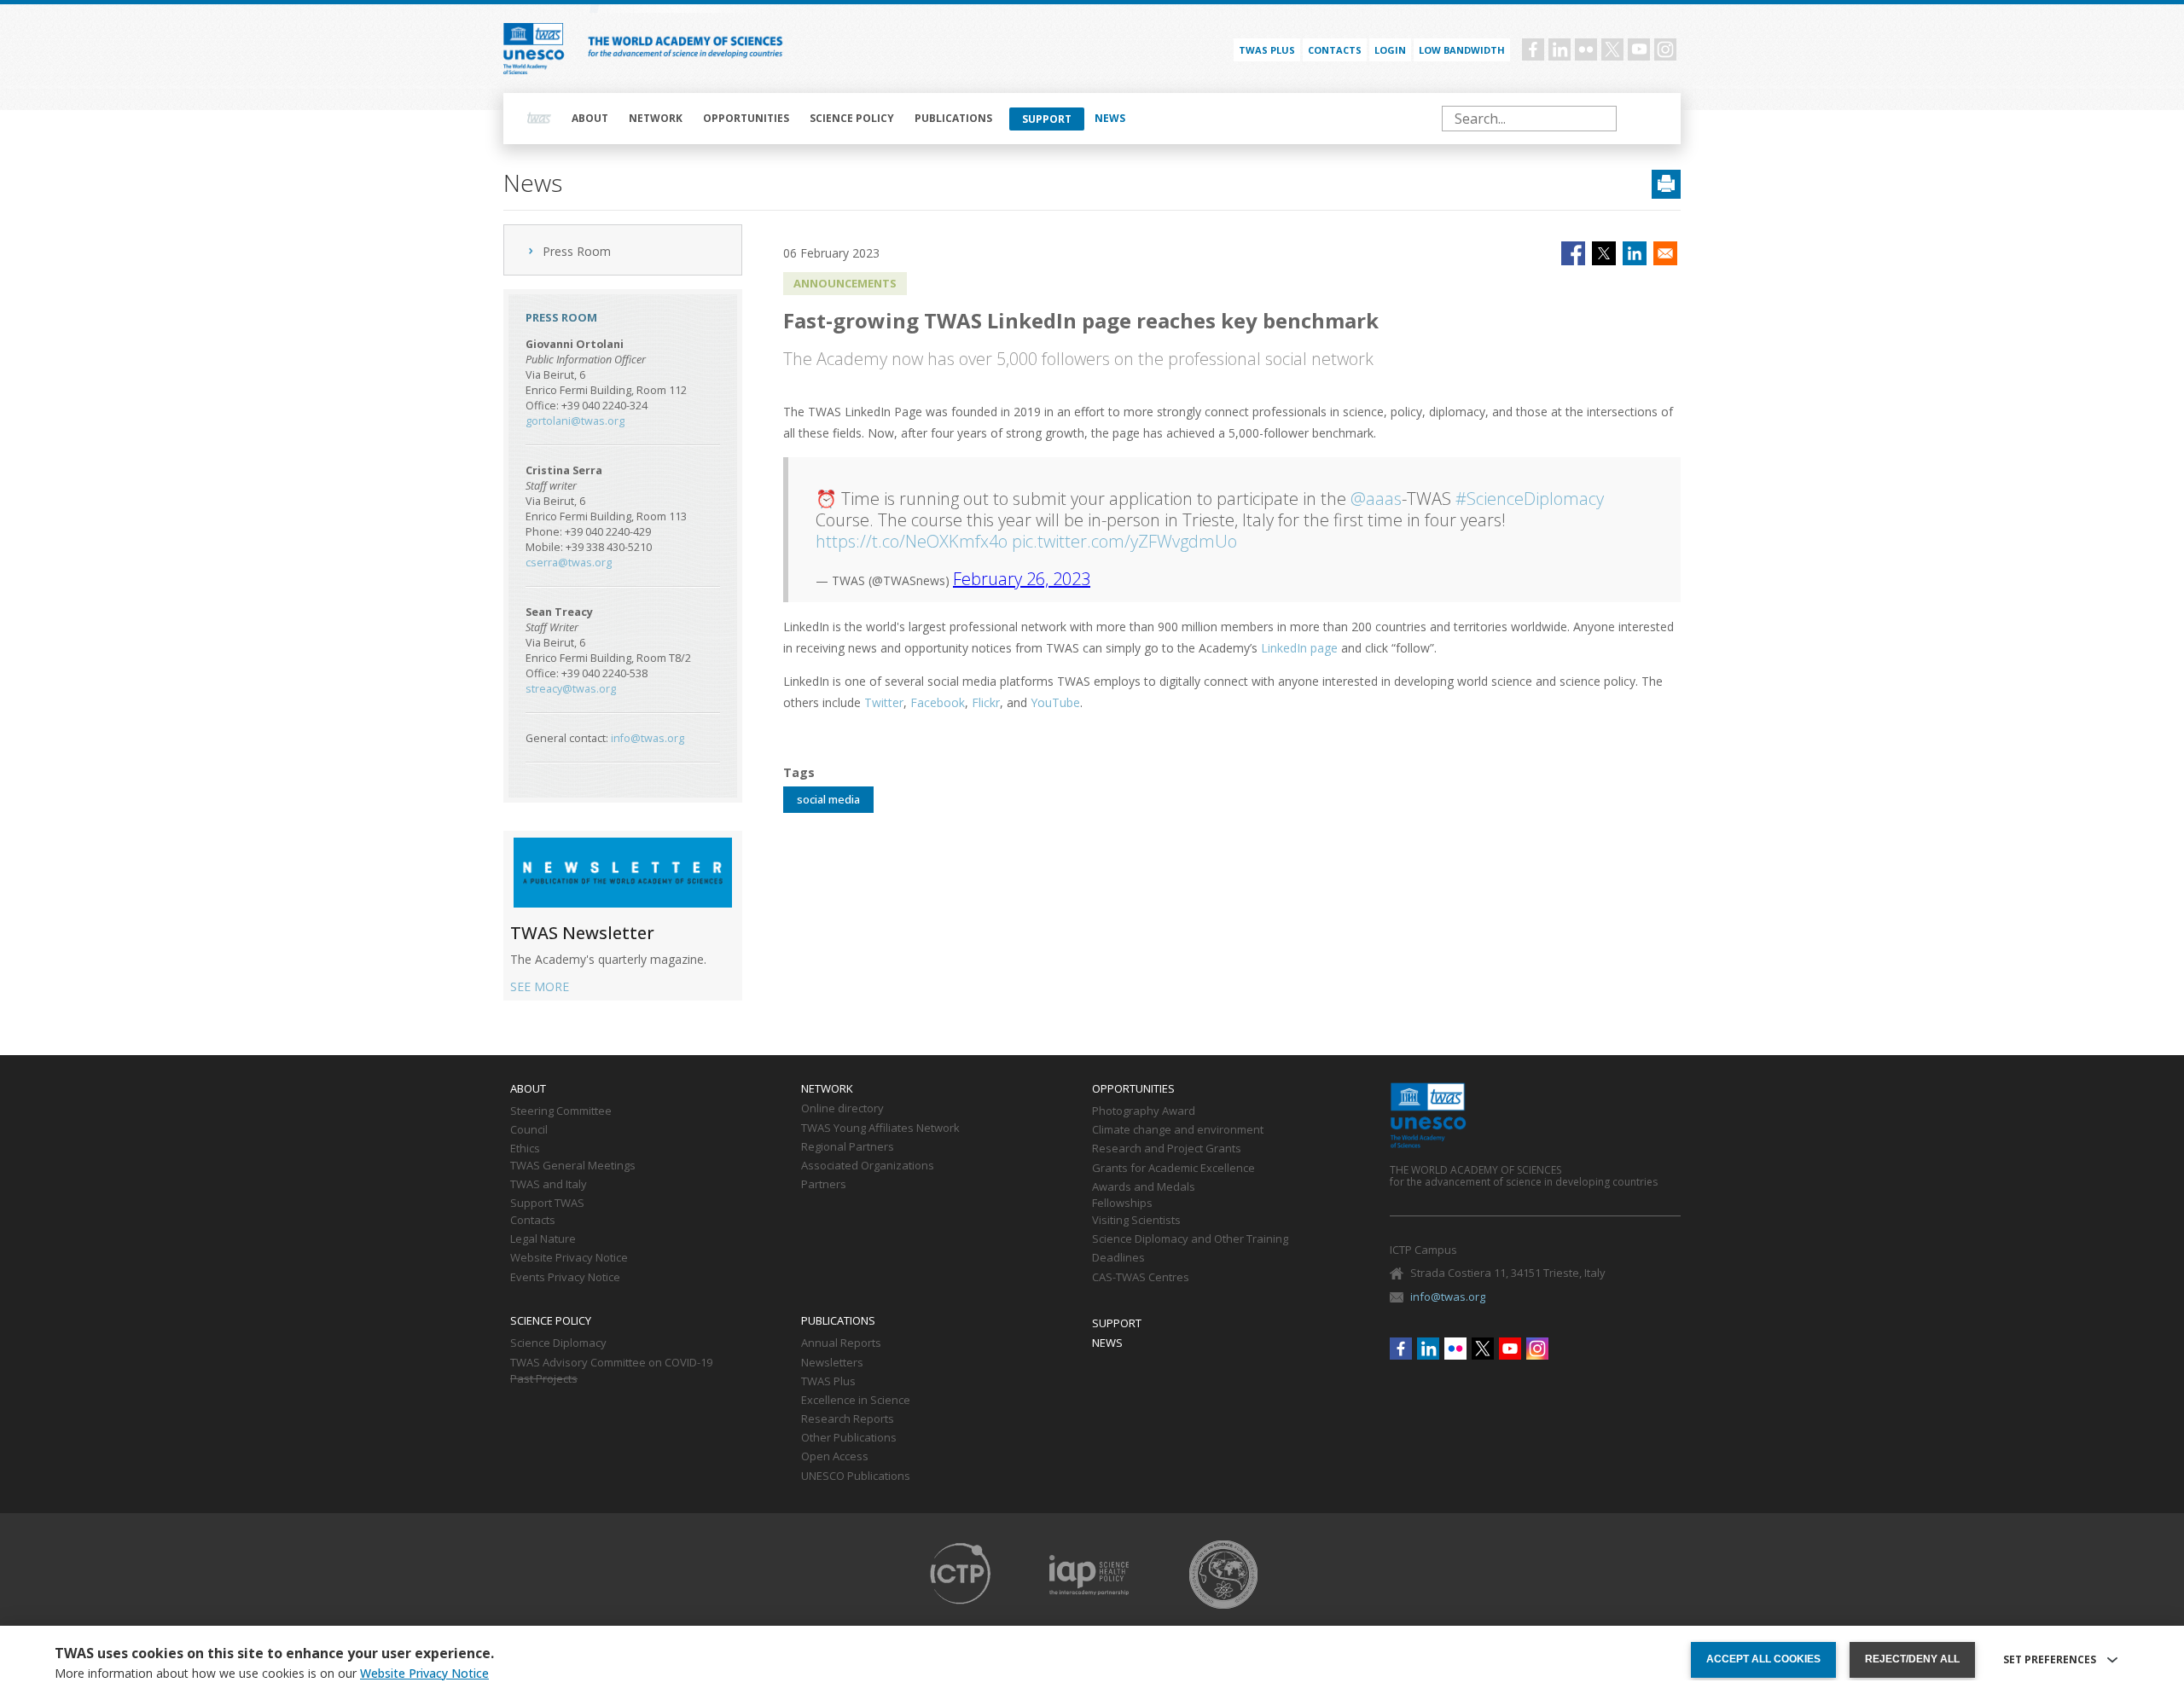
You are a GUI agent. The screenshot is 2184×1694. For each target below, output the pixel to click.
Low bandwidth (1462, 50)
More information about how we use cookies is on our (272, 1674)
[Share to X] (1604, 253)
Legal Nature (543, 1239)
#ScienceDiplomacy (1530, 499)
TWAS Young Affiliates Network (880, 1128)
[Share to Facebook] (1573, 253)
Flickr (1586, 49)
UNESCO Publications (856, 1476)
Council (529, 1130)
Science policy (852, 118)
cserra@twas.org (569, 563)
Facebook (1533, 49)
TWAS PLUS (1267, 50)
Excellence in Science (856, 1401)
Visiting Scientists (1136, 1221)
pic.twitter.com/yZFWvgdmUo (1124, 541)
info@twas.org (648, 738)
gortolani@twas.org (575, 421)
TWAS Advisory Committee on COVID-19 (611, 1363)
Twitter (1612, 49)
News (1110, 118)
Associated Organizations (868, 1166)
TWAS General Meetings (573, 1166)
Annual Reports (841, 1343)
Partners (824, 1185)
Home (539, 119)
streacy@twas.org (571, 689)
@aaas (1376, 499)
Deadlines (1118, 1258)
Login (1390, 50)
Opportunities (746, 118)
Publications (953, 118)
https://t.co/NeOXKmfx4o (912, 541)
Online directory (842, 1109)
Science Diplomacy (558, 1343)
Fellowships (1122, 1204)
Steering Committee (561, 1111)
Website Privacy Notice (569, 1258)
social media (828, 799)
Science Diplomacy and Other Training (1190, 1239)
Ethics (525, 1149)
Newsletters (832, 1363)
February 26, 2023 (1022, 579)
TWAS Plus (828, 1382)
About (590, 118)
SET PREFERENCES (2050, 1660)
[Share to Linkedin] (1635, 253)
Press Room (577, 251)
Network (656, 118)
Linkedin (1560, 49)
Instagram (1665, 49)
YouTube (1055, 702)
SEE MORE (540, 986)
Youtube (1639, 49)
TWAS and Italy (549, 1185)
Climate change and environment (1178, 1130)
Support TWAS (547, 1204)
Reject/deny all (1912, 1659)
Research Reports (848, 1419)
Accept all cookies (1763, 1659)
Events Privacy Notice (565, 1278)
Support (1047, 119)
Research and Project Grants (1167, 1149)
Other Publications (849, 1438)
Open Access (835, 1457)
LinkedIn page (1299, 648)
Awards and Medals (1144, 1187)
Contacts (1335, 50)
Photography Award (1144, 1111)
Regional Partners (848, 1147)
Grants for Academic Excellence (1173, 1169)
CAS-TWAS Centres (1141, 1278)
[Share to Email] (1665, 253)
